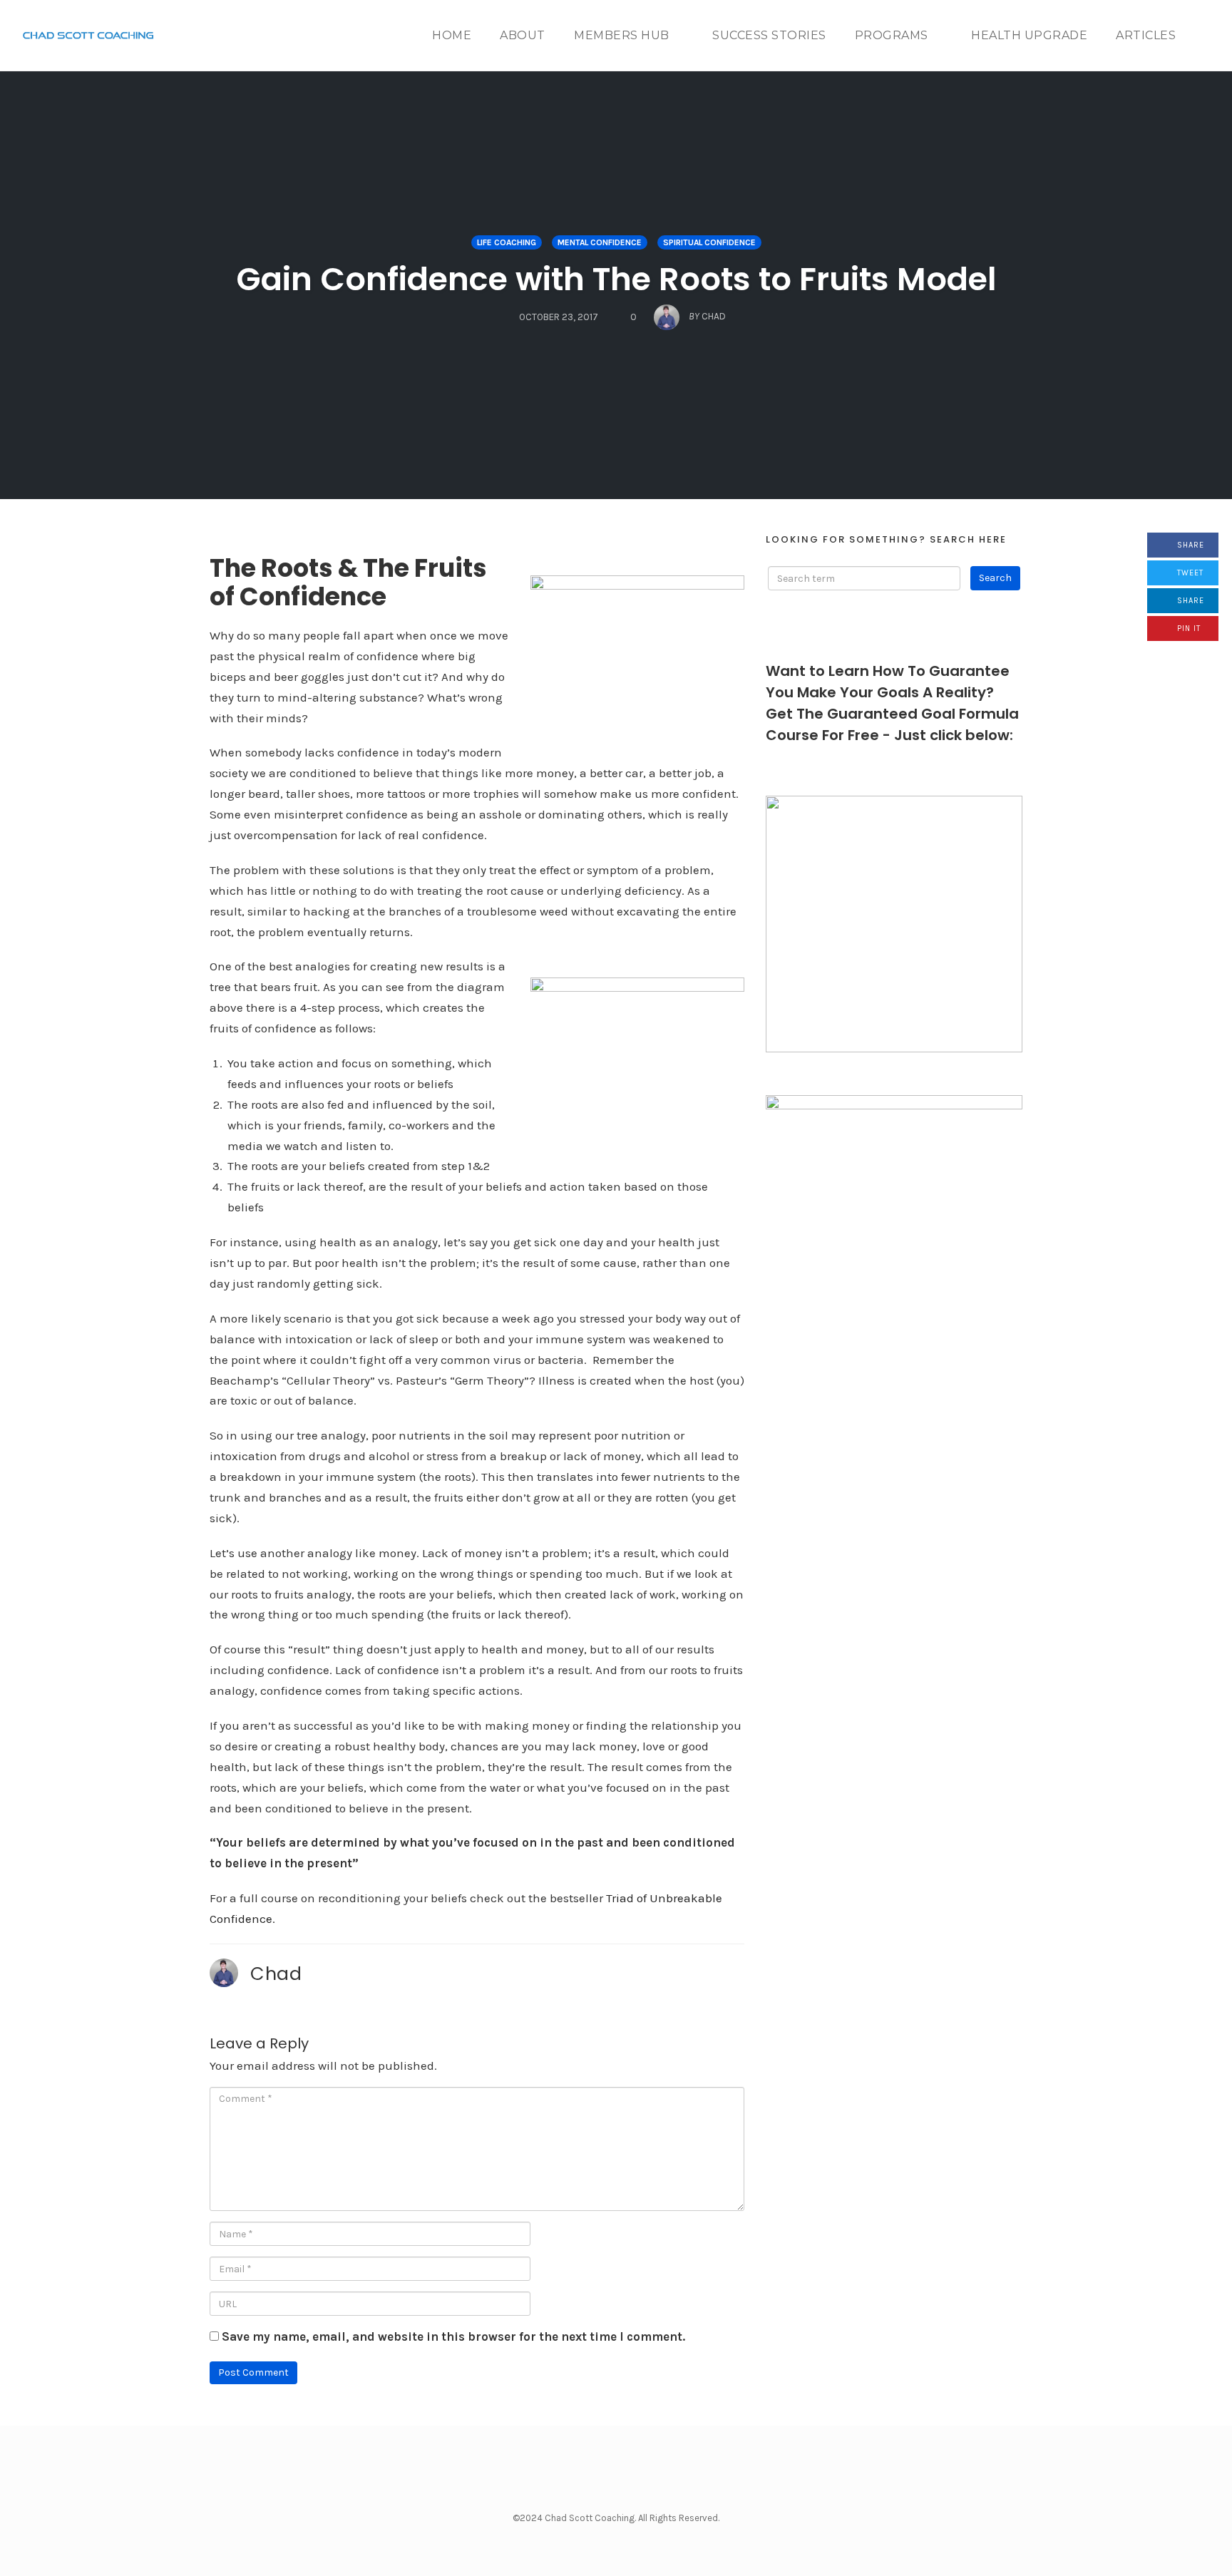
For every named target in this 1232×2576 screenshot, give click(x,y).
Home (452, 35)
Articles (1146, 35)
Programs (892, 35)
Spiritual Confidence (709, 242)
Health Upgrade (1029, 35)
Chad (276, 1974)
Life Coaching (507, 242)
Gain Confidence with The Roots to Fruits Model (616, 279)
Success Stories (769, 35)
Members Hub (622, 35)
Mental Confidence (600, 242)
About (523, 35)
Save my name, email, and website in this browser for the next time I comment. (453, 2336)
